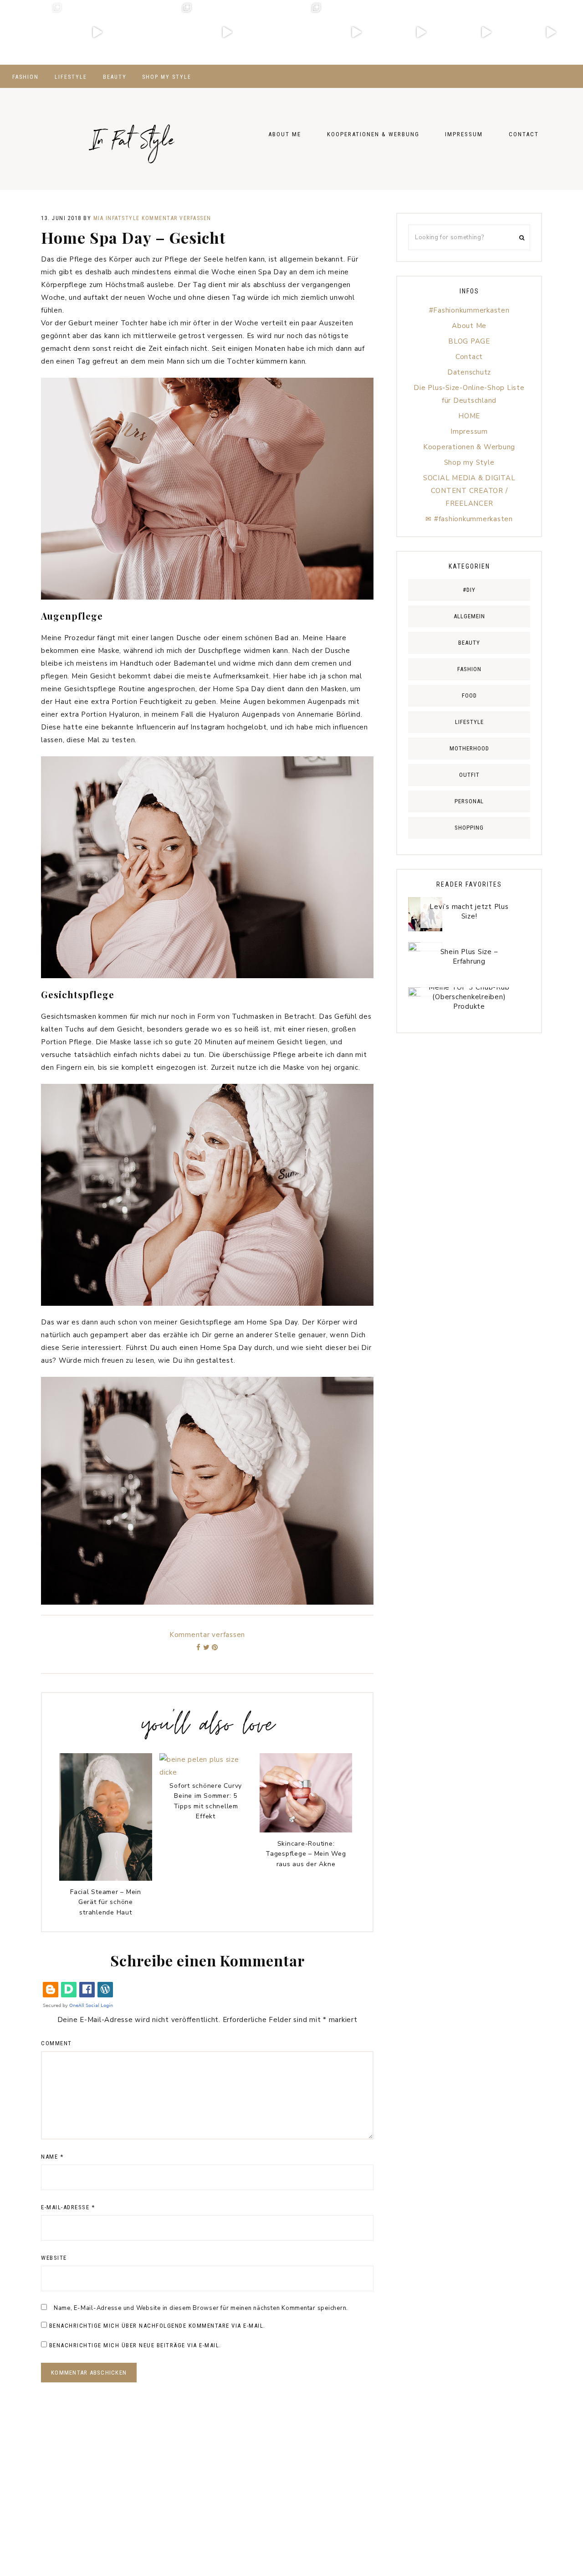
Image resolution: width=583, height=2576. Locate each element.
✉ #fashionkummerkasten (469, 519)
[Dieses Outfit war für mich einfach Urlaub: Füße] (32, 32)
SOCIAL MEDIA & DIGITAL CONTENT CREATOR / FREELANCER (469, 491)
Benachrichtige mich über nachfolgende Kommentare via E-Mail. (157, 2326)
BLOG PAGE (469, 341)
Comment (56, 2043)
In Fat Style (132, 131)
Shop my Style (469, 462)
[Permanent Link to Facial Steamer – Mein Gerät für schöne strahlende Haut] (106, 1878)
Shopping (469, 828)
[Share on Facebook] (199, 1647)
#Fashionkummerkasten (469, 310)
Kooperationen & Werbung (469, 447)
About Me (469, 326)
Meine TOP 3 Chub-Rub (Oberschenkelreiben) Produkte (469, 997)
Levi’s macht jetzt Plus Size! (469, 911)
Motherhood (469, 748)
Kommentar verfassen (176, 218)
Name (52, 2157)
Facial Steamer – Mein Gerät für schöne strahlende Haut (106, 1902)
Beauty (469, 643)
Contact (469, 357)
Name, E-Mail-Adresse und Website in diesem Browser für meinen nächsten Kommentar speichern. (201, 2308)
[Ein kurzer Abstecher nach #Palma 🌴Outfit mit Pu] (291, 32)
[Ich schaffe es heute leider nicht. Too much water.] (227, 32)
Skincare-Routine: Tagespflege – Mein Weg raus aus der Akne (306, 1854)
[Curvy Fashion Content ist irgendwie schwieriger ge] (356, 32)
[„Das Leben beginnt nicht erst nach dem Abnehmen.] (486, 32)
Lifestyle (469, 722)
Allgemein (469, 616)
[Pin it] (215, 1647)
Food (469, 695)
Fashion (469, 669)
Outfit (469, 775)
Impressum (469, 431)
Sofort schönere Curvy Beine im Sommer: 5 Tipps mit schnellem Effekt (206, 1801)
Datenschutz (469, 372)
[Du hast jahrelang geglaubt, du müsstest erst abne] (97, 32)
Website (54, 2258)
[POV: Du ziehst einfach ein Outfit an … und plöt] (551, 32)
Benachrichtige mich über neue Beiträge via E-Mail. (135, 2345)
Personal (469, 801)
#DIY (469, 590)
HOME (469, 416)
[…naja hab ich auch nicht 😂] (421, 32)
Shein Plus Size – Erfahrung (469, 957)
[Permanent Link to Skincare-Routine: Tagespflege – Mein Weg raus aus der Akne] (306, 1830)
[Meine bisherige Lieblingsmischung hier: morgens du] (162, 32)
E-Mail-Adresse (68, 2207)
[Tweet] (207, 1647)
